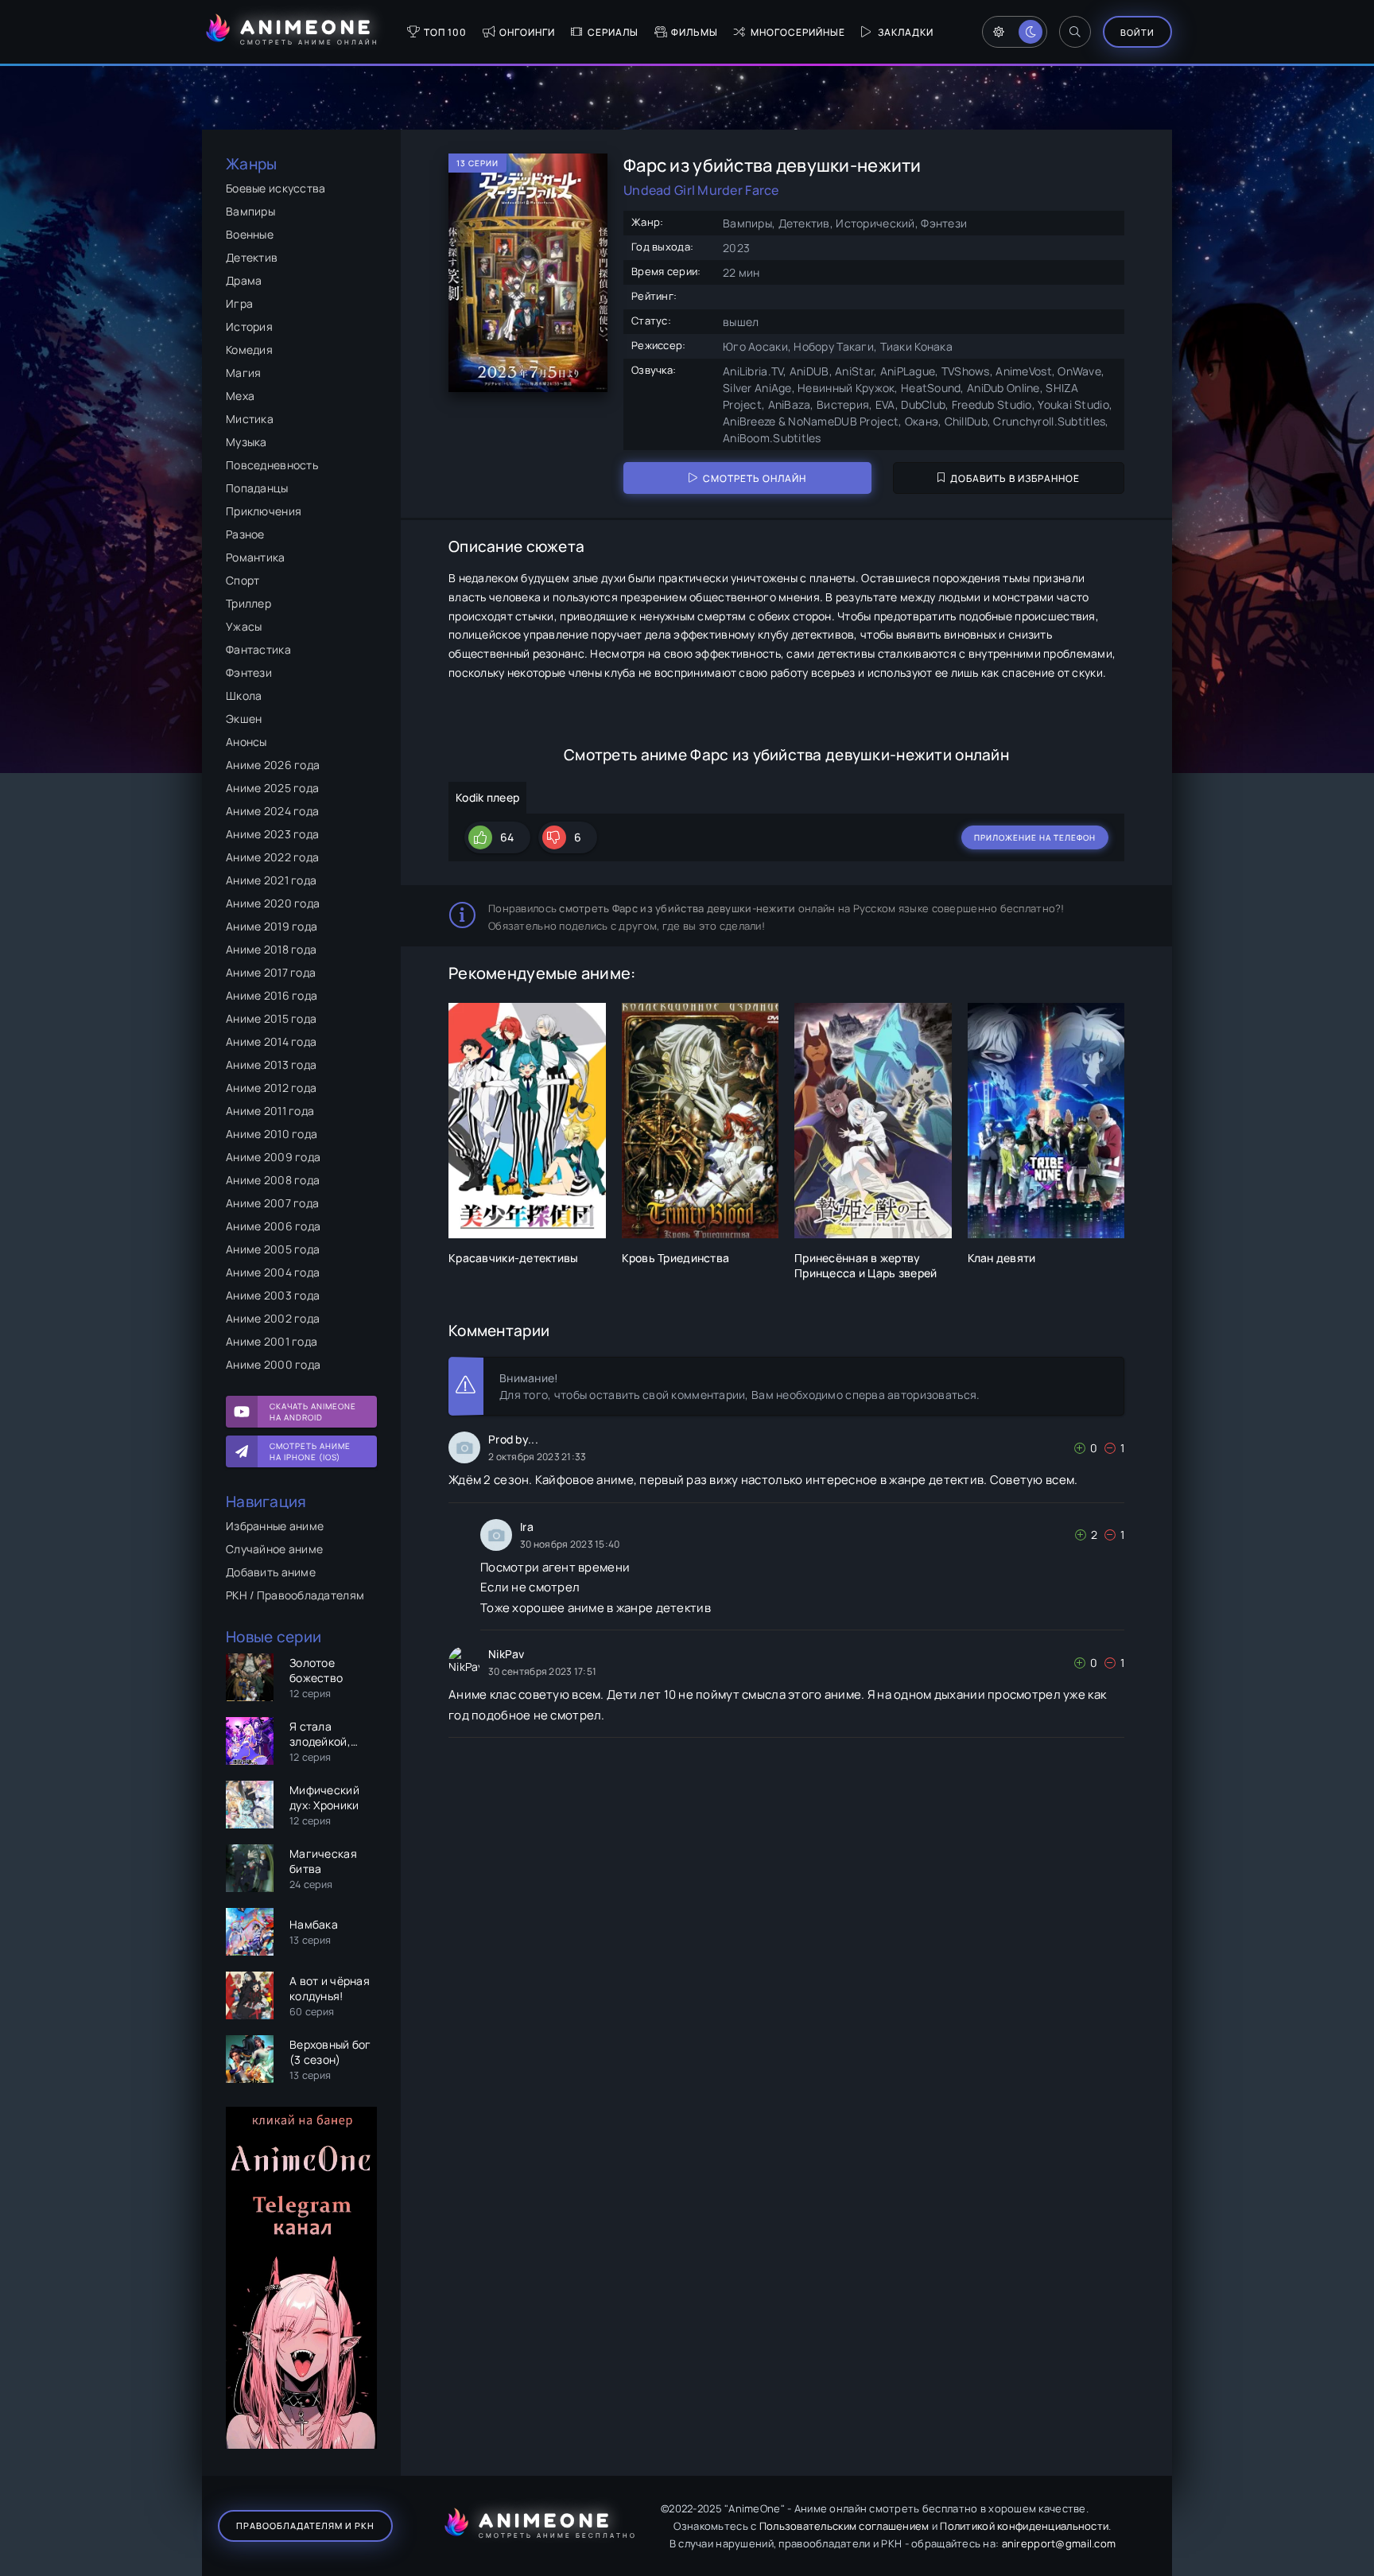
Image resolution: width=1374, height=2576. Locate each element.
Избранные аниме (275, 1526)
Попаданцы (257, 488)
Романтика (256, 557)
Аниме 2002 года (273, 1318)
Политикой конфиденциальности (1024, 2526)
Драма (244, 280)
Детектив (252, 257)
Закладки (906, 32)
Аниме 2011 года (270, 1111)
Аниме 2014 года (271, 1041)
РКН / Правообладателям (295, 1595)
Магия (243, 373)
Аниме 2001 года (272, 1341)
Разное (245, 534)
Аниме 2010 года (272, 1134)
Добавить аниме (271, 1572)
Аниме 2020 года (273, 903)
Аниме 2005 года (273, 1249)
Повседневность (272, 465)
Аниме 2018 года (271, 949)
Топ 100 (445, 32)
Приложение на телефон (1035, 837)
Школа (244, 695)
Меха (240, 396)
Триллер (248, 603)
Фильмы (695, 32)
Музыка (246, 442)
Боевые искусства (276, 188)
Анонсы (246, 742)
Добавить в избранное (1015, 478)
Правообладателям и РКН (305, 2525)
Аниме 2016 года (272, 995)
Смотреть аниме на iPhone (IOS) (310, 1451)
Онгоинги (527, 32)
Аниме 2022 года (272, 857)
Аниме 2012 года (271, 1088)
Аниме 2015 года (271, 1018)
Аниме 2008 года (273, 1180)
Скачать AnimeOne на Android (313, 1412)
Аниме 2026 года (273, 765)
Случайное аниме (274, 1549)
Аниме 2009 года (273, 1157)
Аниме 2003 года (273, 1295)
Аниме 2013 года (271, 1065)
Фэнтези (249, 672)
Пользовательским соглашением (844, 2526)
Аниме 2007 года (272, 1203)
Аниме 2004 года (273, 1272)
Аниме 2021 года (271, 880)
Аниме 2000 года (273, 1364)
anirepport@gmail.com (1059, 2543)
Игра (239, 303)
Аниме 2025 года (272, 788)
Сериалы (613, 32)
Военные (250, 234)
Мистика (250, 419)
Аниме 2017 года (271, 972)
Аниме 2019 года (272, 926)
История (249, 326)
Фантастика (258, 649)
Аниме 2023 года (272, 834)
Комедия (249, 350)
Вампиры (250, 211)
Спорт (243, 580)
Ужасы (244, 626)
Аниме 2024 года (272, 811)
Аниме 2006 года (273, 1226)
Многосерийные (798, 32)
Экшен (244, 719)
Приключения (264, 511)
